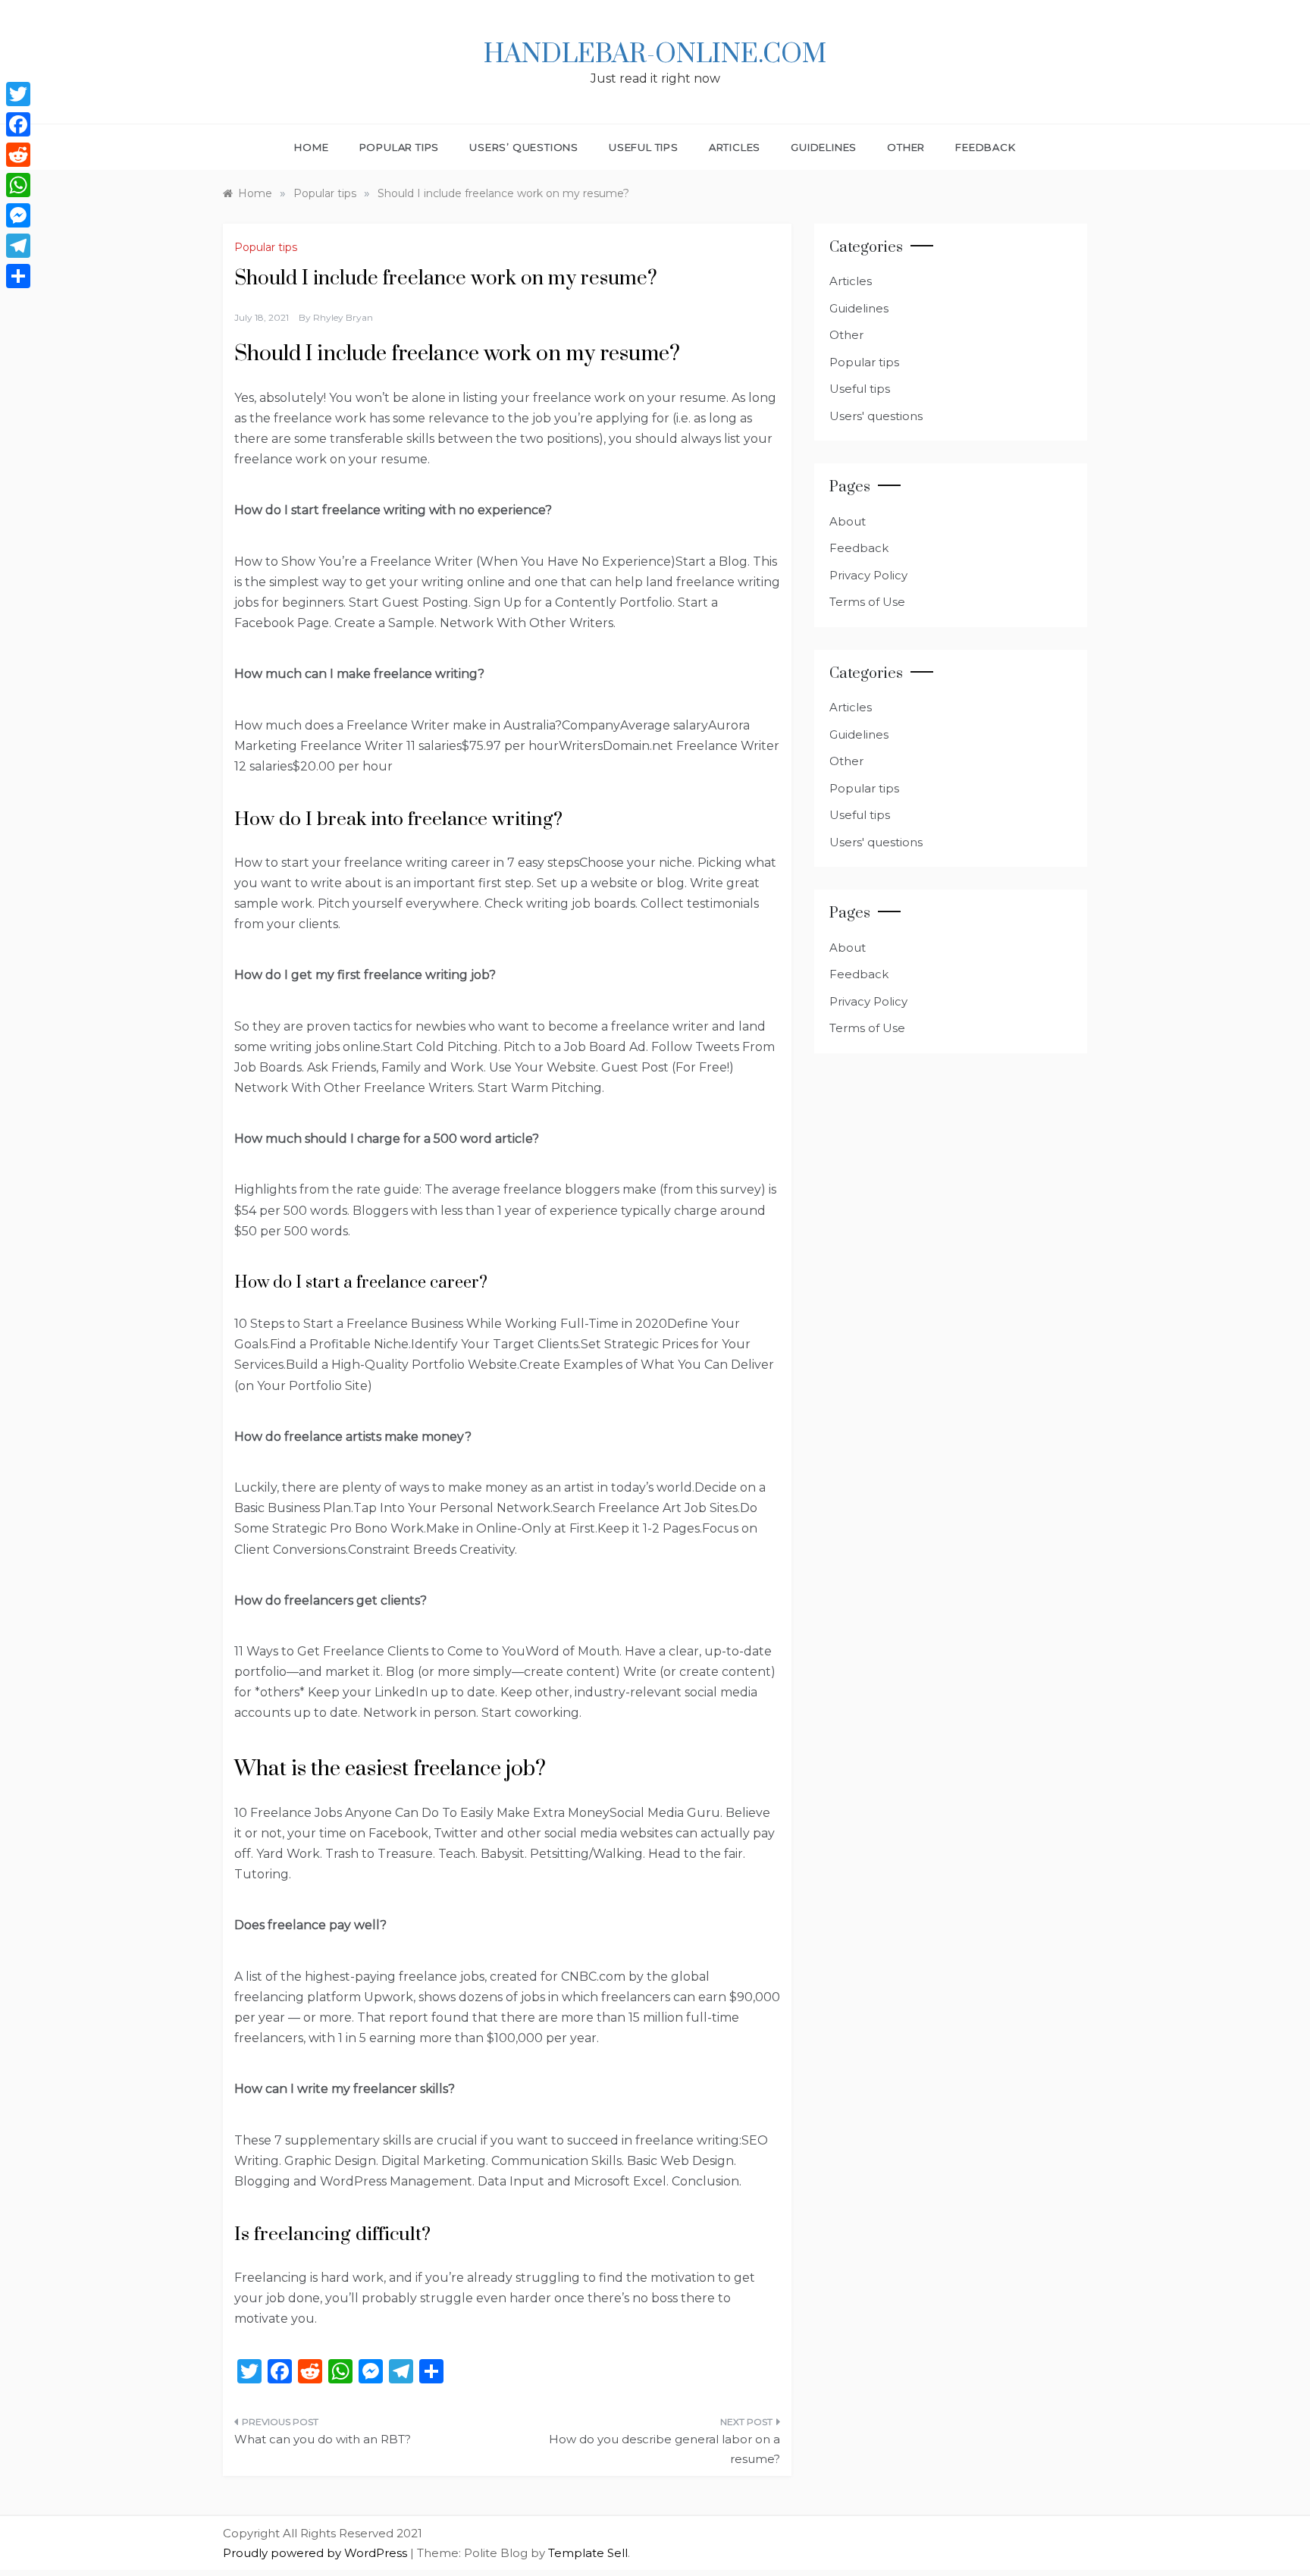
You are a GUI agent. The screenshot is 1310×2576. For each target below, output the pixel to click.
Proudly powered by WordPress (317, 2553)
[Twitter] (18, 94)
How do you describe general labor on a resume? (664, 2449)
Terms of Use (867, 602)
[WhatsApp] (18, 185)
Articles (735, 147)
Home (311, 147)
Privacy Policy (868, 575)
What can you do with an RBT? (323, 2439)
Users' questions (876, 416)
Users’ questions (524, 147)
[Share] (18, 276)
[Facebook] (18, 124)
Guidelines (824, 147)
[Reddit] (18, 155)
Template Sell (588, 2553)
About (848, 521)
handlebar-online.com (655, 55)
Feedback (985, 147)
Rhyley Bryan (343, 317)
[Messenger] (18, 215)
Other (906, 147)
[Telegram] (18, 246)
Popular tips (400, 147)
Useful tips (644, 147)
